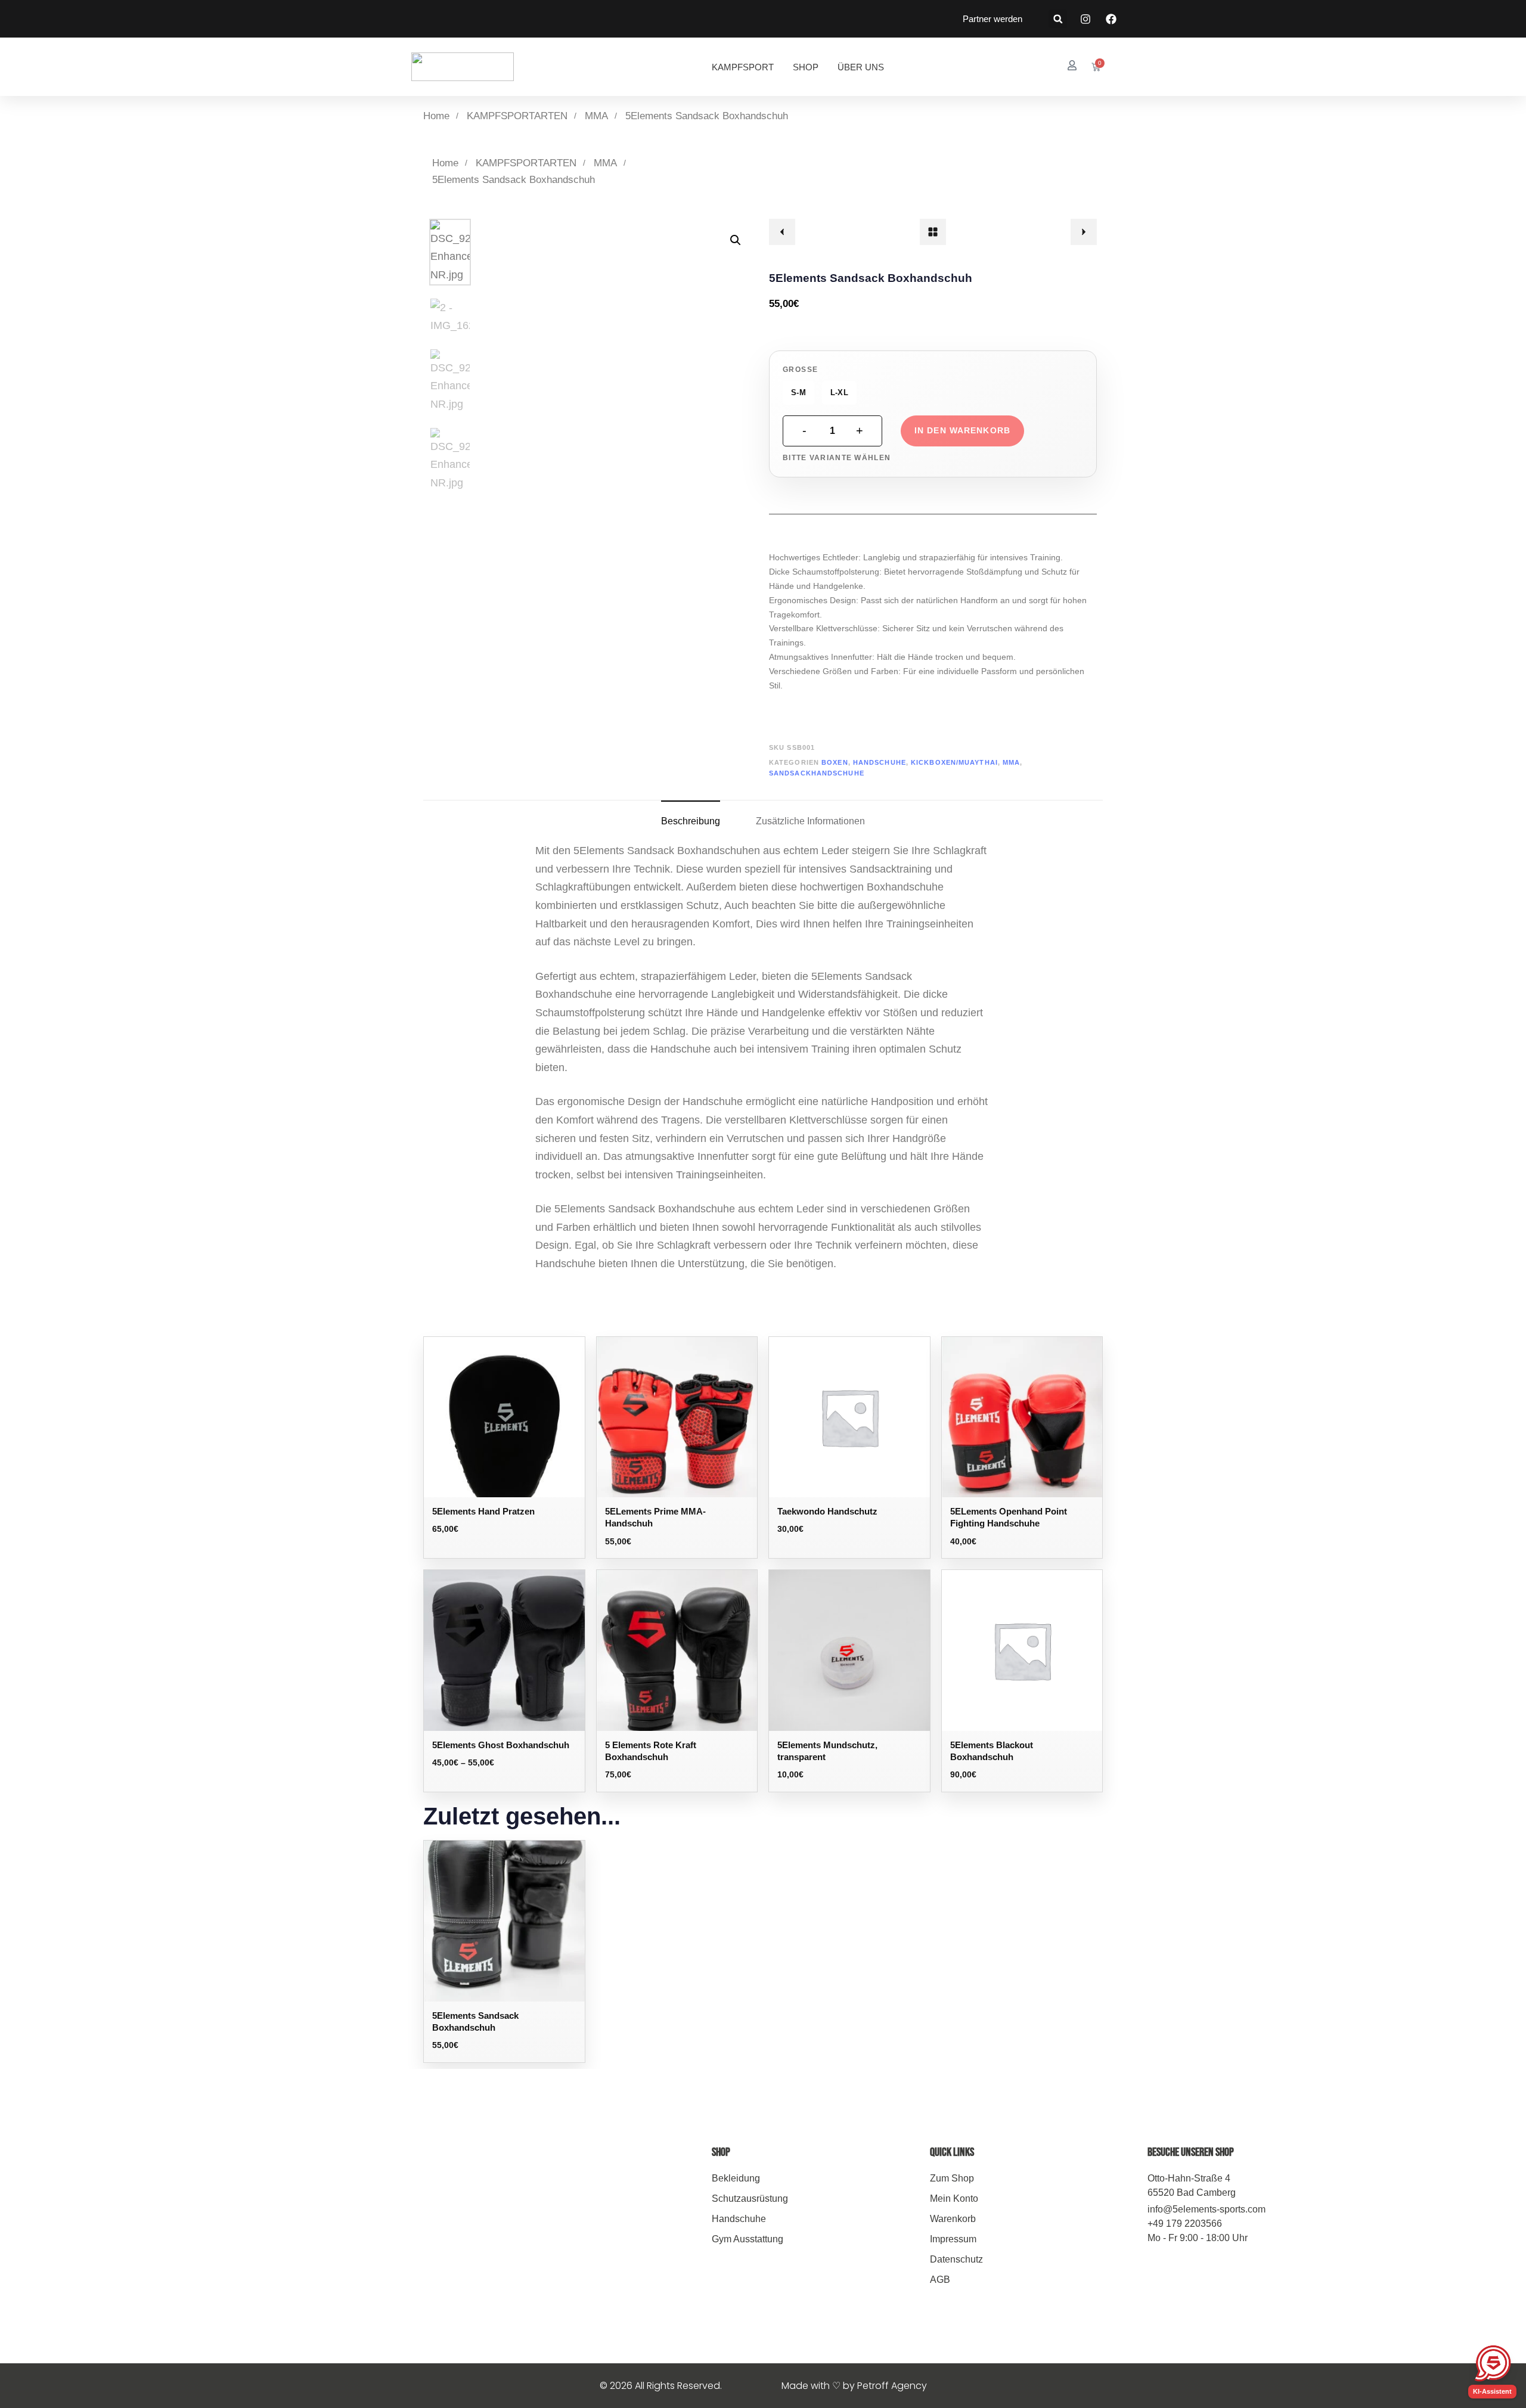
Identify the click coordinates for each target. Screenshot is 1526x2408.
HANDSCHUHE (880, 762)
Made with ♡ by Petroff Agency (854, 2386)
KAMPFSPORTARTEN (517, 116)
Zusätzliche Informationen (810, 821)
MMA (596, 116)
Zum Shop (952, 2178)
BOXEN (835, 762)
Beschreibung (691, 821)
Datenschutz (956, 2259)
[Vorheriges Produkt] (782, 232)
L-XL (839, 392)
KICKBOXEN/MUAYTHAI (954, 762)
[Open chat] (1493, 2363)
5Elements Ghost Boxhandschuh (501, 1745)
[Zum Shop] (933, 232)
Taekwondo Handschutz (827, 1511)
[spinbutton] (832, 431)
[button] (1058, 19)
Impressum (953, 2239)
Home (436, 116)
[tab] (691, 821)
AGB (940, 2280)
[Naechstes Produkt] (1084, 232)
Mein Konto (954, 2198)
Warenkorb (953, 2219)
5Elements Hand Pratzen (483, 1511)
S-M (798, 392)
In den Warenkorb (962, 430)
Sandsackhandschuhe (817, 773)
